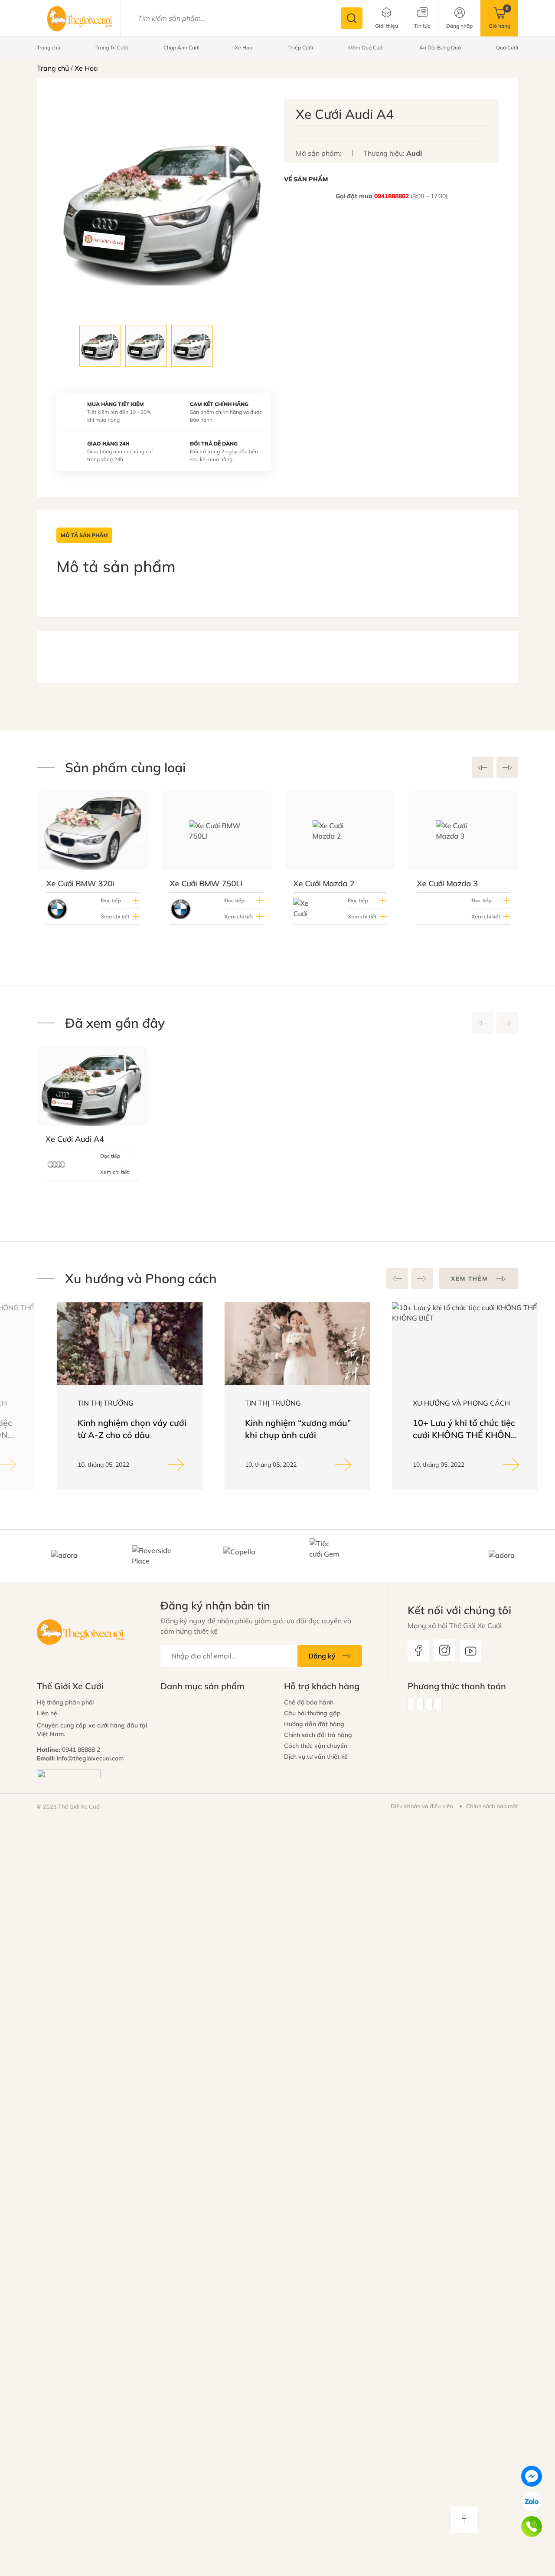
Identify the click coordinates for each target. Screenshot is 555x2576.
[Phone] (532, 2527)
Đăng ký (322, 1656)
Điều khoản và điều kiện (422, 1806)
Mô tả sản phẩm (84, 535)
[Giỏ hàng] (499, 18)
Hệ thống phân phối (65, 1702)
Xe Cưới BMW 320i (80, 883)
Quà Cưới (507, 48)
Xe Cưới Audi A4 (75, 1139)
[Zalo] (532, 2501)
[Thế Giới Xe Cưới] (80, 18)
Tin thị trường (86, 1403)
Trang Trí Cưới (112, 48)
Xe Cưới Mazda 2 (323, 883)
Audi (414, 153)
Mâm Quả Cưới (366, 48)
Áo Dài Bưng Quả (440, 48)
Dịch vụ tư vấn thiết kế (316, 1757)
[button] (483, 767)
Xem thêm (469, 1278)
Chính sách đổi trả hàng (318, 1735)
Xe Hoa (243, 48)
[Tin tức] (422, 18)
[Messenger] (532, 2476)
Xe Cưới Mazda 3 (447, 883)
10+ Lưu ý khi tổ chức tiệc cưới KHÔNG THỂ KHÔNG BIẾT (445, 1435)
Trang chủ (49, 48)
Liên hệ (47, 1713)
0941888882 (392, 196)
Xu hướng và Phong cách (441, 1403)
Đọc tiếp (110, 900)
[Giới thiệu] (387, 18)
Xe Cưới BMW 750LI (206, 883)
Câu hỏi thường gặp (312, 1713)
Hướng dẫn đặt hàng (314, 1724)
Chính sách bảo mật (492, 1806)
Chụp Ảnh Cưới (181, 48)
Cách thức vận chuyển (316, 1746)
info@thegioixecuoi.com (90, 1758)
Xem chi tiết (114, 916)
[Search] (352, 18)
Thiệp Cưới (300, 48)
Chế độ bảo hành (309, 1702)
